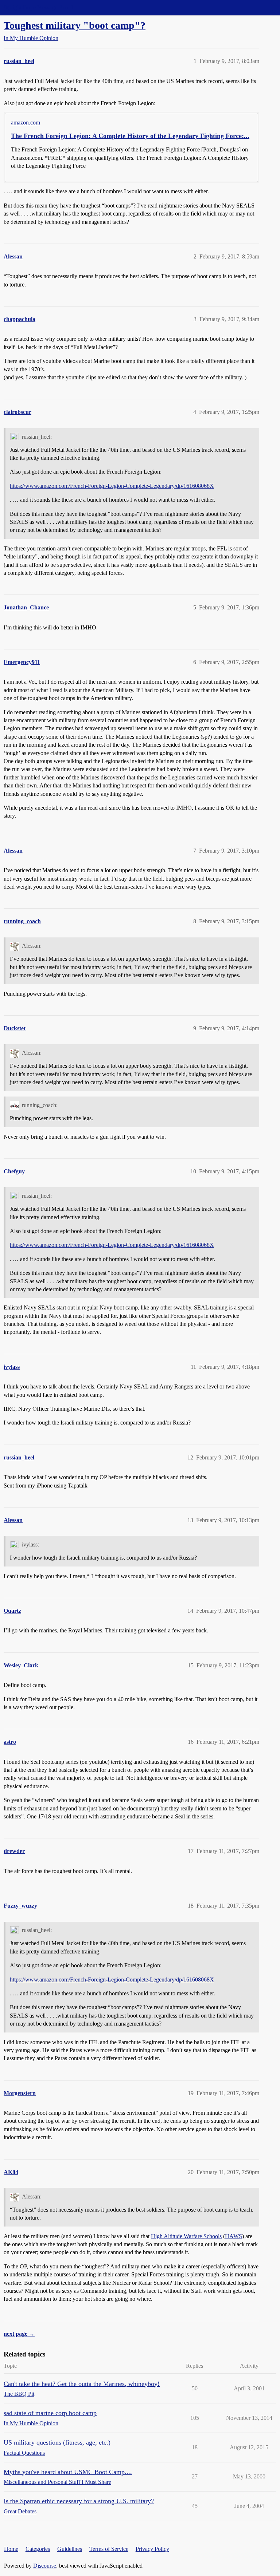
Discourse (45, 2566)
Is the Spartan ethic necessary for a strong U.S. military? (79, 2501)
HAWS (234, 2236)
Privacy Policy (152, 2549)
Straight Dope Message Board (38, 7)
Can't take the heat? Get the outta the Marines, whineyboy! (82, 2384)
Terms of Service (109, 2549)
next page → (19, 2334)
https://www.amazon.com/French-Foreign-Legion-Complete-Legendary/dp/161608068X (112, 486)
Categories (38, 2549)
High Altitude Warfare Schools (186, 2236)
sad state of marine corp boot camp (50, 2413)
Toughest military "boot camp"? (75, 25)
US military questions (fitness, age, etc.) (57, 2442)
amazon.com (26, 123)
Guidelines (70, 2549)
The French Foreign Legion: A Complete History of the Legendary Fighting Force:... (130, 136)
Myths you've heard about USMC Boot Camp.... (68, 2472)
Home (11, 2549)
